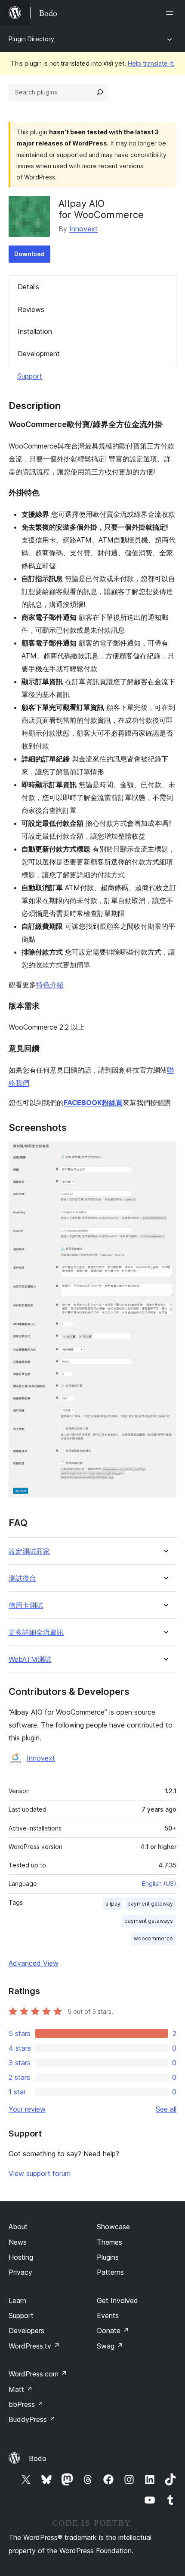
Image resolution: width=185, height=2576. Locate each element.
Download (29, 254)
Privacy (20, 2272)
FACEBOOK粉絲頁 (93, 1103)
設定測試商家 (29, 1551)
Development (39, 354)
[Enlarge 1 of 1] (165, 1153)
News (18, 2242)
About (18, 2227)
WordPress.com (38, 2374)
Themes (109, 2242)
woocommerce (153, 1938)
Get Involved (117, 2300)
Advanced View (34, 1963)
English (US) (159, 1884)
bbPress (26, 2404)
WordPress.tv (34, 2346)
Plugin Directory (31, 39)
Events (108, 2315)
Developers (26, 2331)
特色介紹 (50, 985)
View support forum (40, 2173)
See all (166, 2109)
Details (28, 287)
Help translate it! (151, 63)
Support (30, 376)
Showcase (113, 2227)
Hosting (21, 2257)
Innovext (83, 229)
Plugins (108, 2257)
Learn (17, 2300)
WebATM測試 (30, 1659)
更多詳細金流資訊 (36, 1632)
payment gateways (149, 1921)
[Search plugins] (100, 92)
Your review (27, 2109)
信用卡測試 (26, 1605)
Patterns (110, 2272)
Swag (110, 2346)
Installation (35, 331)
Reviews (31, 309)
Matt (21, 2389)
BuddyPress (32, 2419)
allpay (113, 1904)
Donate (113, 2331)
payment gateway (150, 1904)
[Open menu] (171, 13)
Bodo (38, 2458)
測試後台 (22, 1578)
